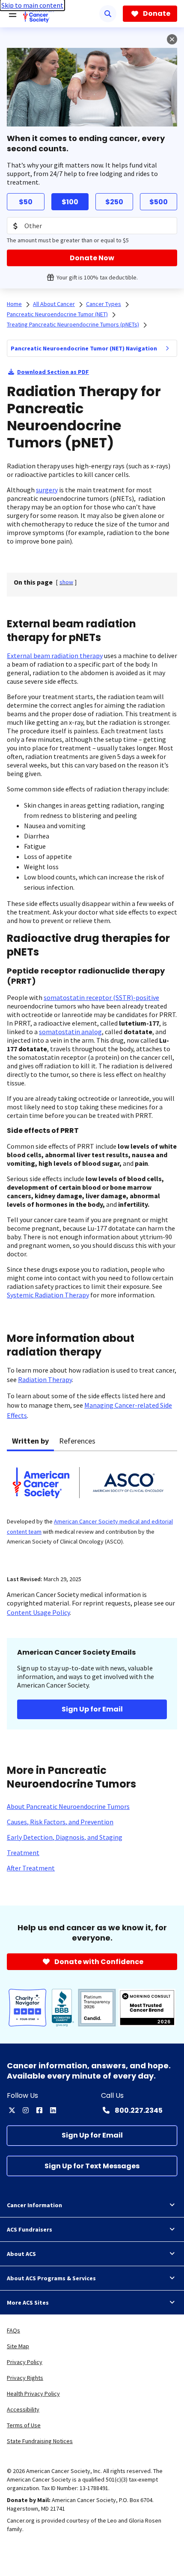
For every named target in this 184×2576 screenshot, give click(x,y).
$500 (159, 202)
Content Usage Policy (38, 1612)
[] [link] (66, 582)
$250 (114, 202)
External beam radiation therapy (55, 656)
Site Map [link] (18, 2346)
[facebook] (39, 2110)
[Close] (172, 39)
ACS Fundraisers (30, 2229)
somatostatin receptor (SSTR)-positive (101, 997)
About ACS (21, 2254)
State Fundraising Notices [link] (40, 2441)
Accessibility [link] (23, 2409)
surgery (47, 490)
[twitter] (12, 2110)
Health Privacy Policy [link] (33, 2394)
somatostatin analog (70, 1032)
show (66, 582)
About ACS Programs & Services (51, 2278)
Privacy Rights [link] (25, 2378)
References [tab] (77, 1441)
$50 (26, 202)
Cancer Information (34, 2205)
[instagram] (26, 2110)
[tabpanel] (92, 1508)
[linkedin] (53, 2110)
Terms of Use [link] (24, 2425)
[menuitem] (167, 348)
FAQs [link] (13, 2330)
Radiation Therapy (45, 1379)
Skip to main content (32, 5)
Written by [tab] (30, 1441)
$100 (70, 202)
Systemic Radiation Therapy (48, 1295)
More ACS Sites (28, 2303)
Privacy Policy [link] (25, 2362)
